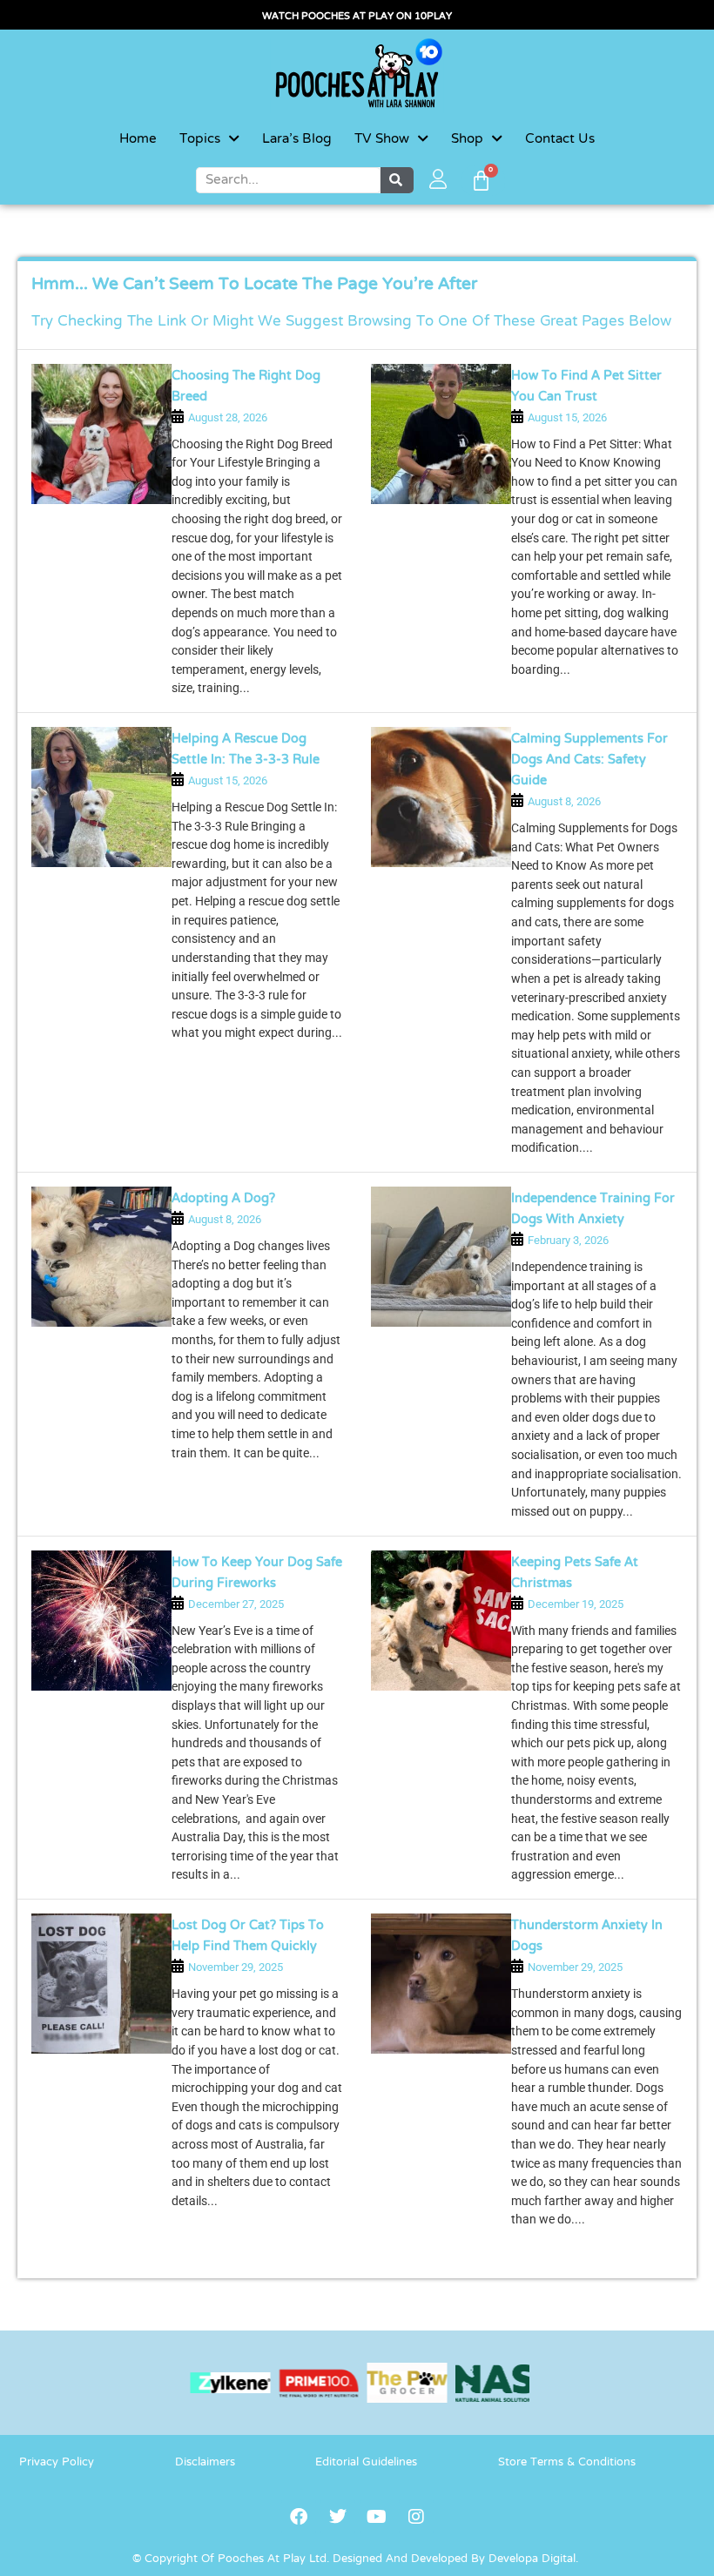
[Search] (397, 180)
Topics (200, 139)
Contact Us (560, 139)
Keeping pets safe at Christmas (575, 1574)
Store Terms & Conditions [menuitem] (567, 2463)
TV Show (382, 139)
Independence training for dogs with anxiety (593, 1210)
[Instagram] (416, 2517)
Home (138, 139)
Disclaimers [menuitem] (205, 2463)
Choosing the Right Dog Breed (246, 387)
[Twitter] (338, 2517)
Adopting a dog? (223, 1199)
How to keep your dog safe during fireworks (257, 1574)
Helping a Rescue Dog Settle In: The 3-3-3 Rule (246, 750)
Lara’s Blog (297, 139)
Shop (467, 139)
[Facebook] (299, 2517)
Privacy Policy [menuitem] (57, 2463)
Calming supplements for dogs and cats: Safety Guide (589, 760)
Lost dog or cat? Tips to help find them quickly (248, 1937)
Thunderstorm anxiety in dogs (587, 1937)
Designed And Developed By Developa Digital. (455, 2559)
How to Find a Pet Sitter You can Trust (586, 387)
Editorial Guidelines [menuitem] (366, 2463)
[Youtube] (377, 2517)
